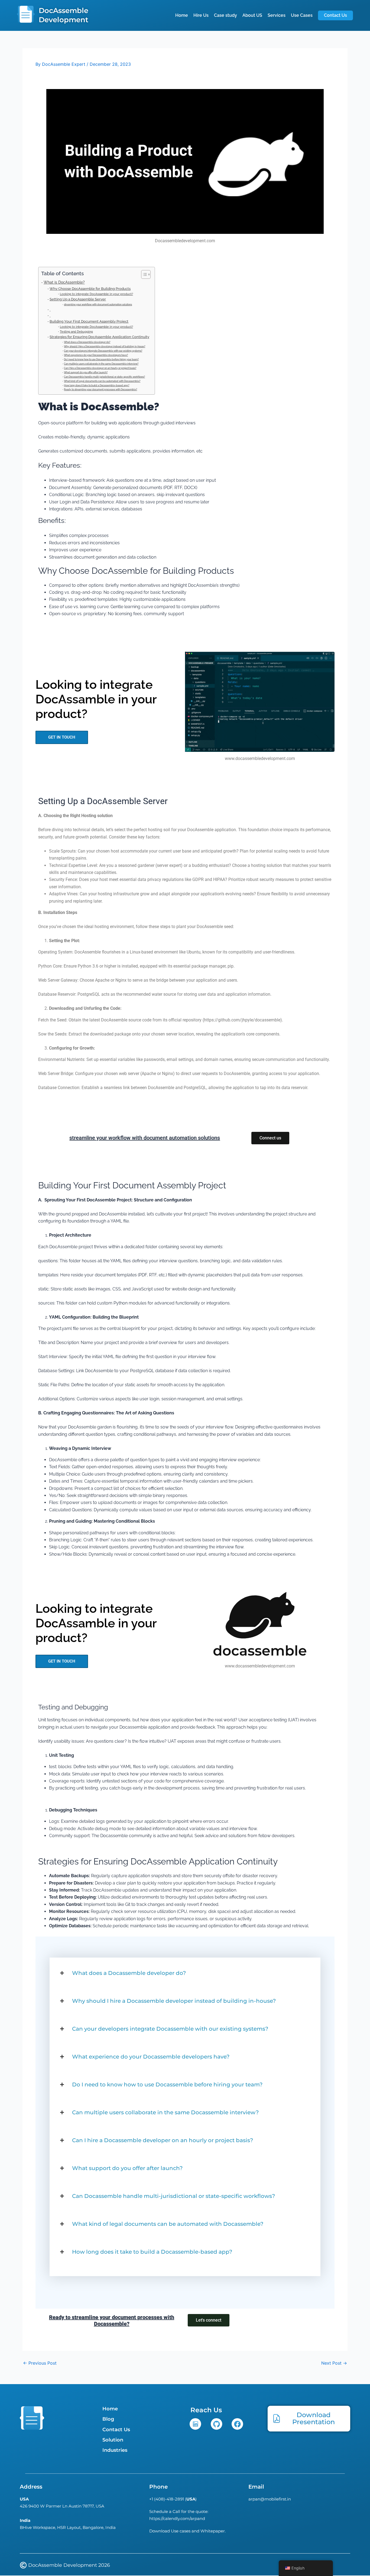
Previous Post (40, 2363)
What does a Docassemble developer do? (87, 342)
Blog (108, 2419)
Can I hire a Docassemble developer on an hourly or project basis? (100, 368)
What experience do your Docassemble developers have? (96, 355)
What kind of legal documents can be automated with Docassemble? (102, 381)
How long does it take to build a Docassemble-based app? (97, 385)
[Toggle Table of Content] (143, 274)
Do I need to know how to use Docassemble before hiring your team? (101, 359)
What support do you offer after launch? (86, 372)
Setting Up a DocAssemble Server (78, 299)
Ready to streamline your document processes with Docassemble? (100, 389)
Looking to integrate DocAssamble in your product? (96, 294)
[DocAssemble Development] (26, 15)
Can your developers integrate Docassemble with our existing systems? (103, 351)
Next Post (334, 2363)
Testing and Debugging (76, 332)
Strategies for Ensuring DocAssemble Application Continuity (99, 337)
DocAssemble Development (64, 15)
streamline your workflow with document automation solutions (98, 304)
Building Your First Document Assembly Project (89, 321)
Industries (115, 2450)
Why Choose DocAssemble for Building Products (90, 289)
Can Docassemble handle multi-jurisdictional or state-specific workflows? (104, 377)
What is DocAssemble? (64, 282)
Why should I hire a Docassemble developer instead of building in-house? (105, 346)
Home (110, 2409)
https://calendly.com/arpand (177, 2518)
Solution (113, 2440)
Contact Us (116, 2430)
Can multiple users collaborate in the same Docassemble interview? (101, 364)
